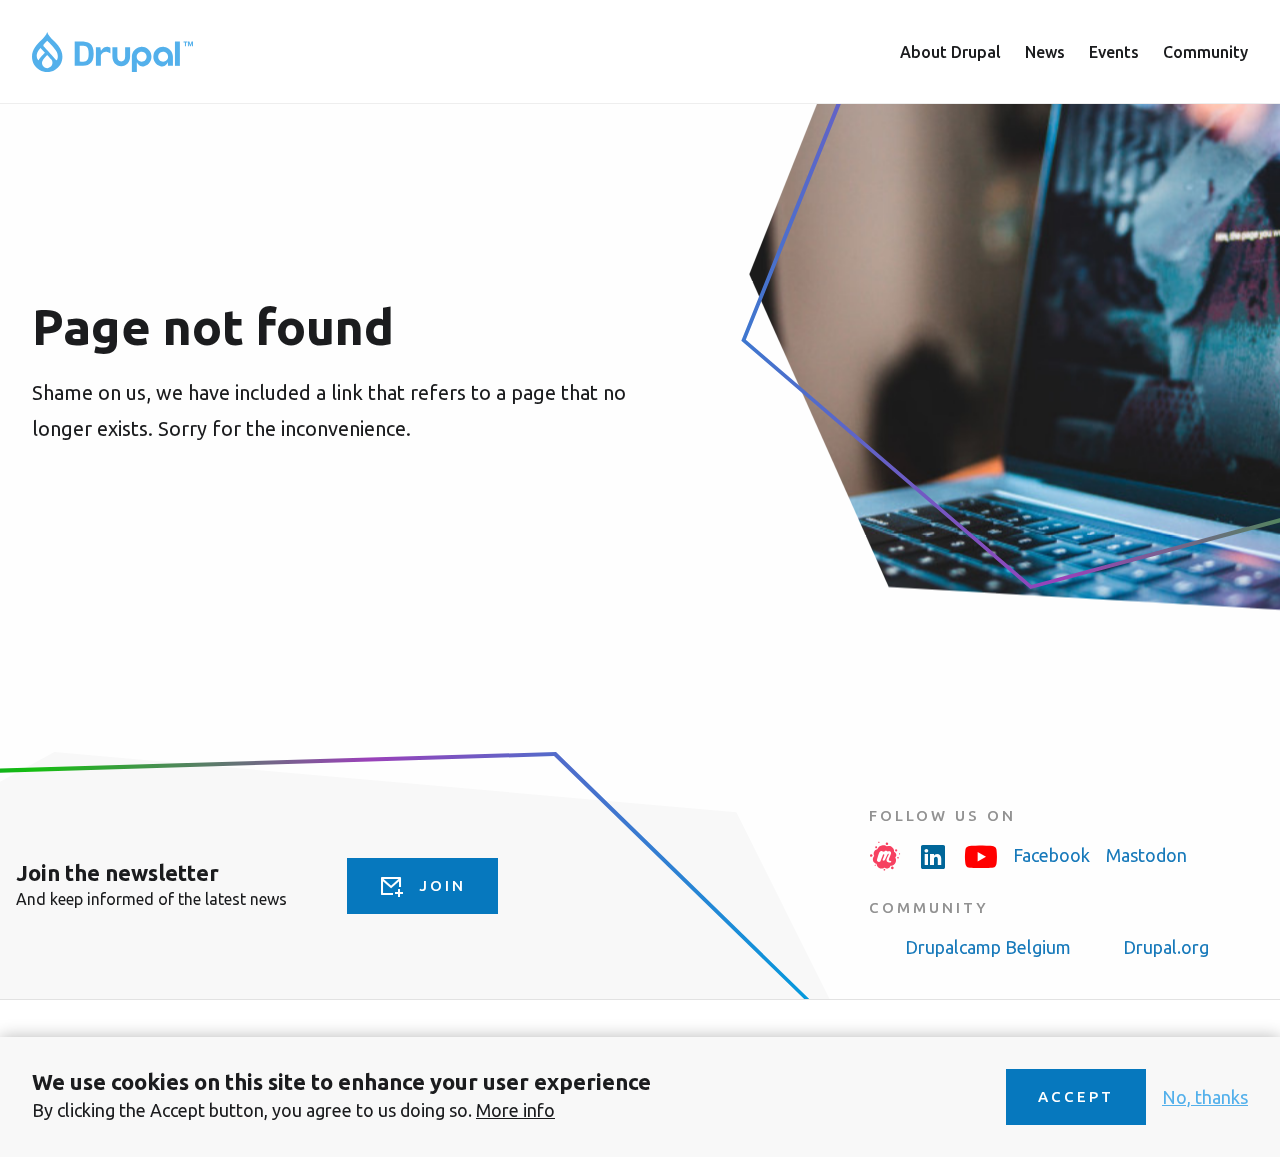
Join (442, 885)
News (1045, 52)
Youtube (981, 856)
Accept (1076, 1096)
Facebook (1051, 855)
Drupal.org (1166, 947)
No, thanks (1205, 1097)
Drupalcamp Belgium (988, 947)
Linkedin (933, 856)
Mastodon (1146, 855)
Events (1114, 52)
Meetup (885, 856)
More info (515, 1110)
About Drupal (950, 52)
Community (1205, 52)
